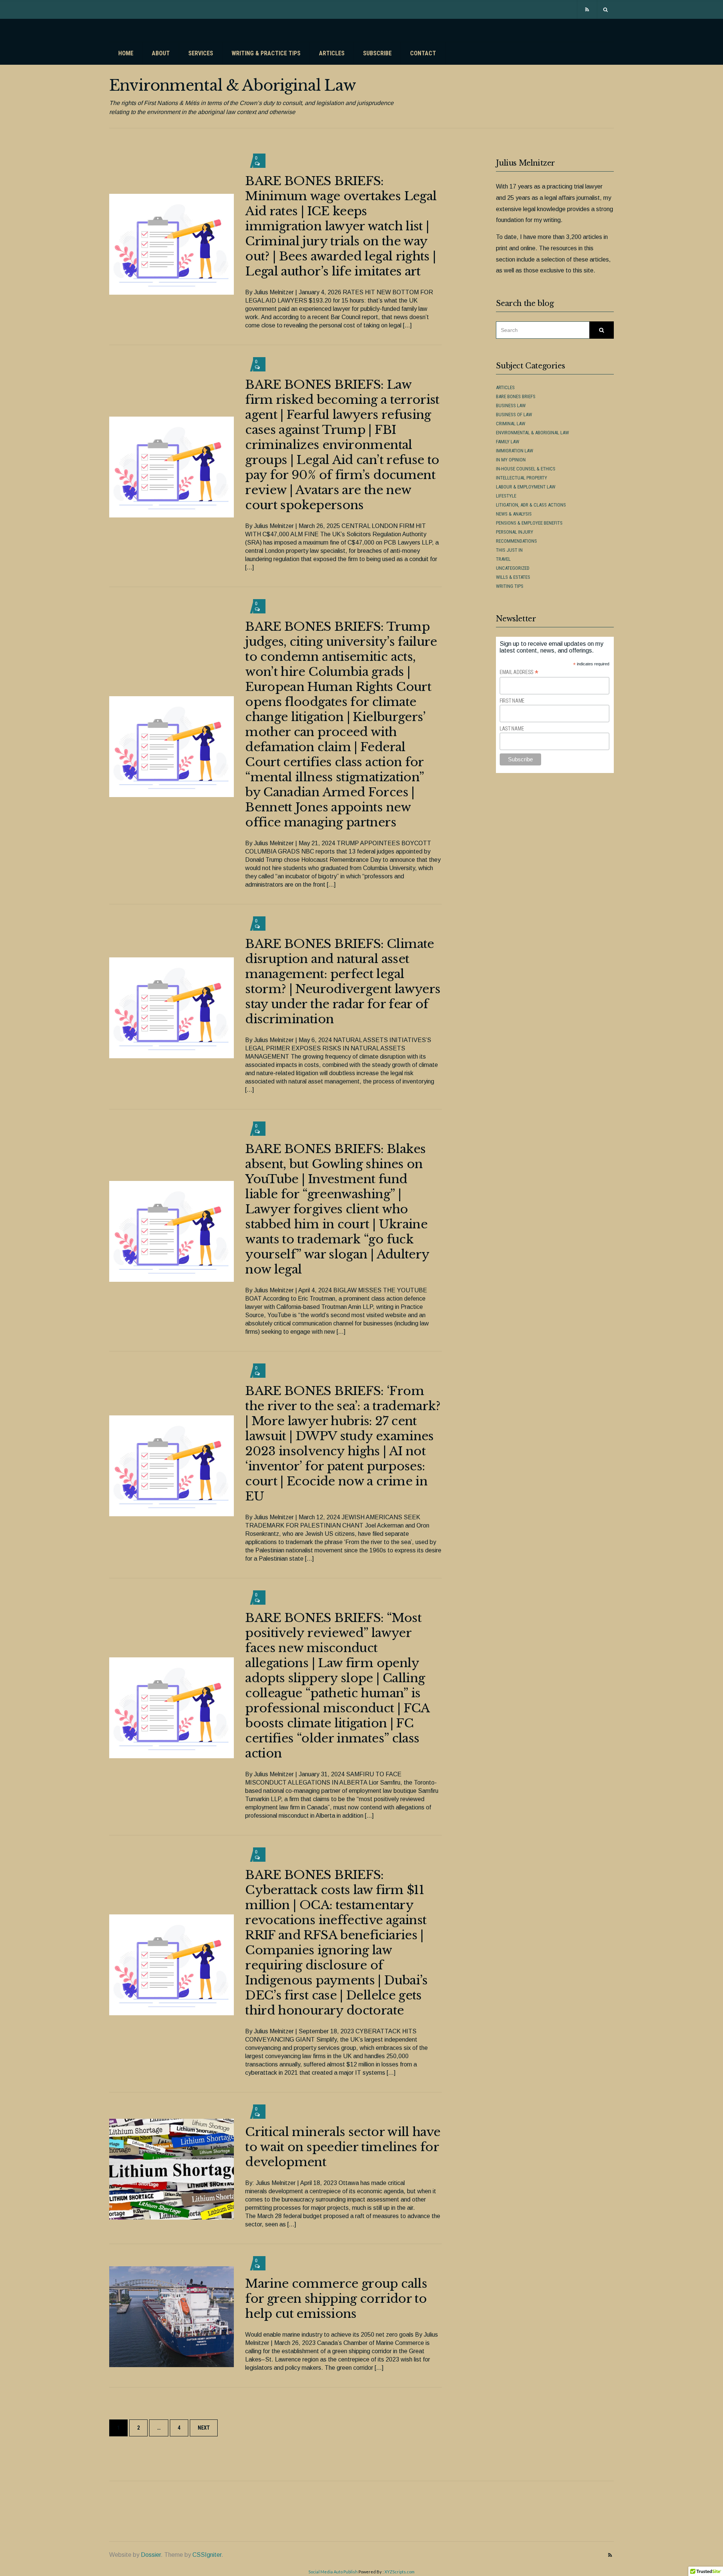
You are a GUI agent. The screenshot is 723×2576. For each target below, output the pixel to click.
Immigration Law (515, 451)
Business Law (511, 405)
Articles (332, 53)
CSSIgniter (207, 2555)
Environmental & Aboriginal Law (532, 433)
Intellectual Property (522, 478)
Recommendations (516, 541)
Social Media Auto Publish (333, 2572)
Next (204, 2428)
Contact (423, 53)
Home (126, 53)
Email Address (519, 672)
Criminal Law (511, 424)
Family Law (508, 442)
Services (201, 53)
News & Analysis (514, 514)
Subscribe (377, 53)
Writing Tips (510, 586)
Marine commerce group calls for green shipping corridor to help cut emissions (336, 2299)
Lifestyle (506, 496)
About (161, 53)
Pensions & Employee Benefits (529, 523)
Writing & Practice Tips (266, 53)
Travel (503, 559)
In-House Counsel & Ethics (526, 469)
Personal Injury (515, 532)
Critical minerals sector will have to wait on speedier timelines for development (343, 2147)
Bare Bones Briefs (516, 396)
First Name (512, 701)
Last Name (512, 729)
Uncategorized (513, 568)
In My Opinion (511, 460)
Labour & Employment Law (526, 487)
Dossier (151, 2555)
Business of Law (514, 415)
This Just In (509, 550)
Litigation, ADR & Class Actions (531, 505)
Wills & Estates (513, 577)
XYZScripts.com (400, 2572)
